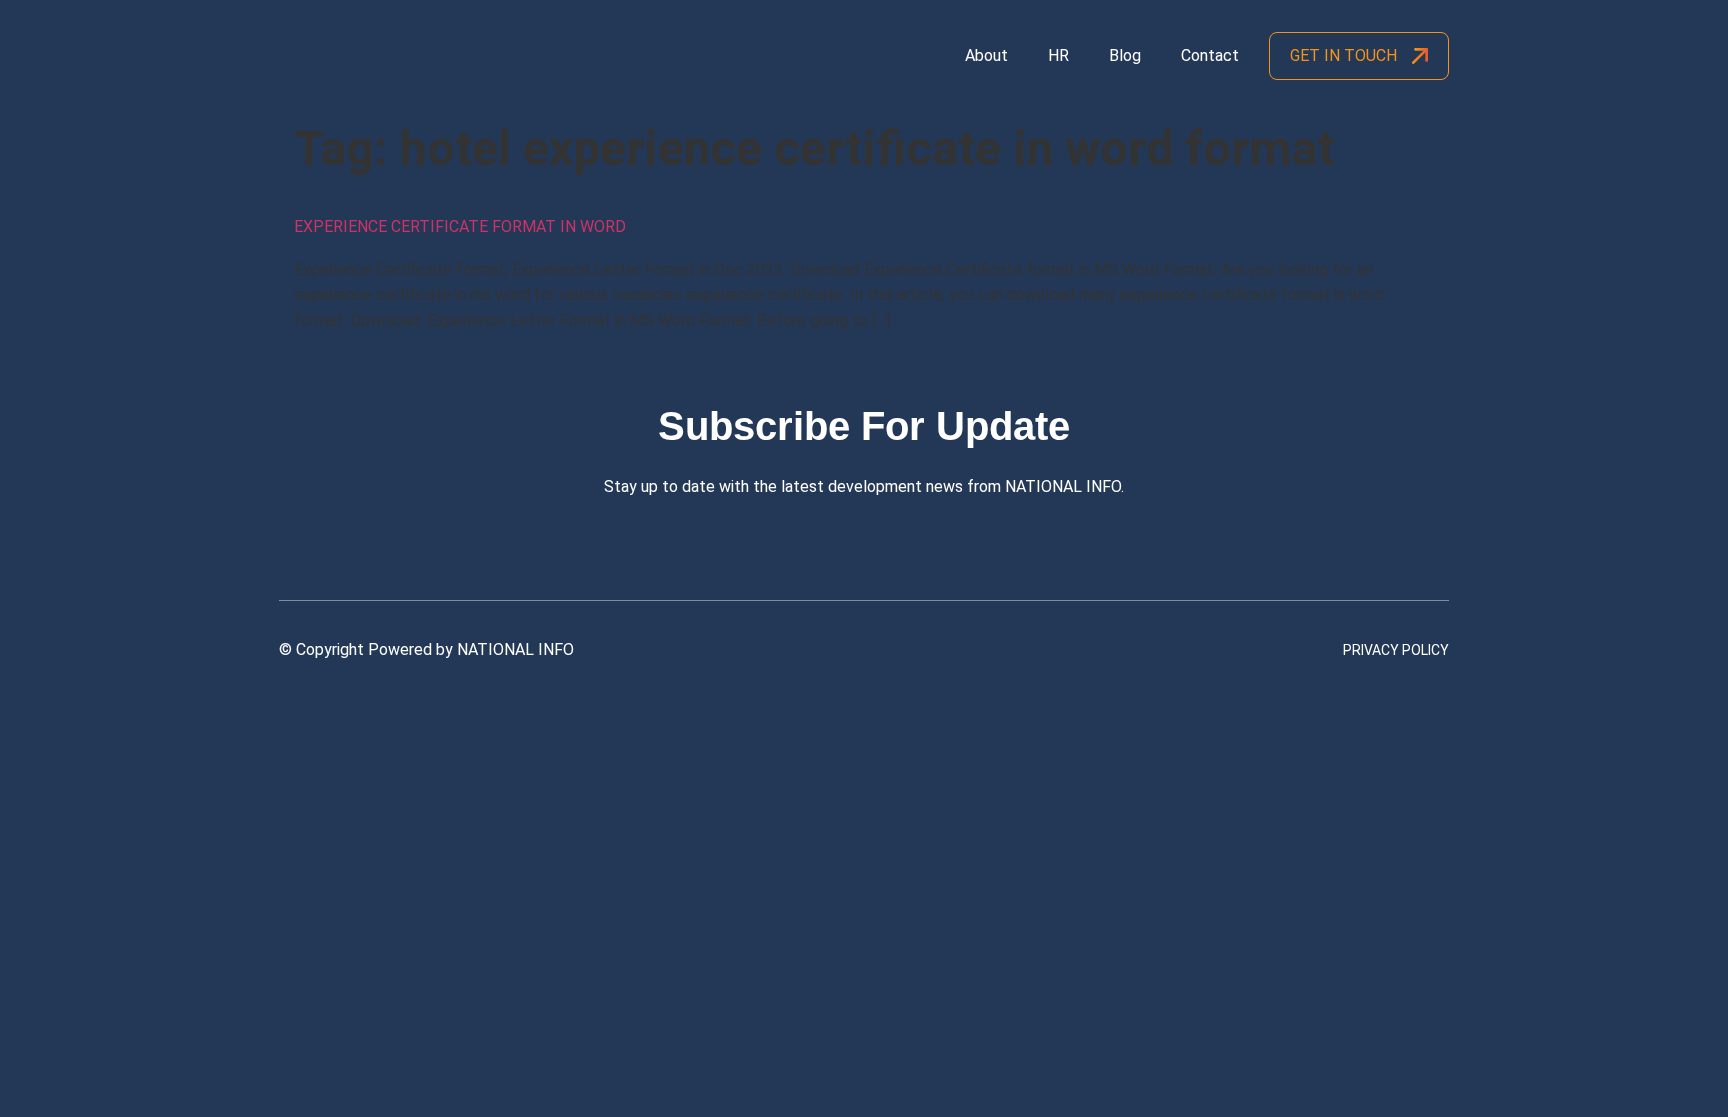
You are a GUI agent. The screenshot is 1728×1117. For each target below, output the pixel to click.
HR (1058, 55)
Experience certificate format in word (460, 226)
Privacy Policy (1396, 650)
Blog (1125, 55)
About (986, 55)
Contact (1210, 55)
